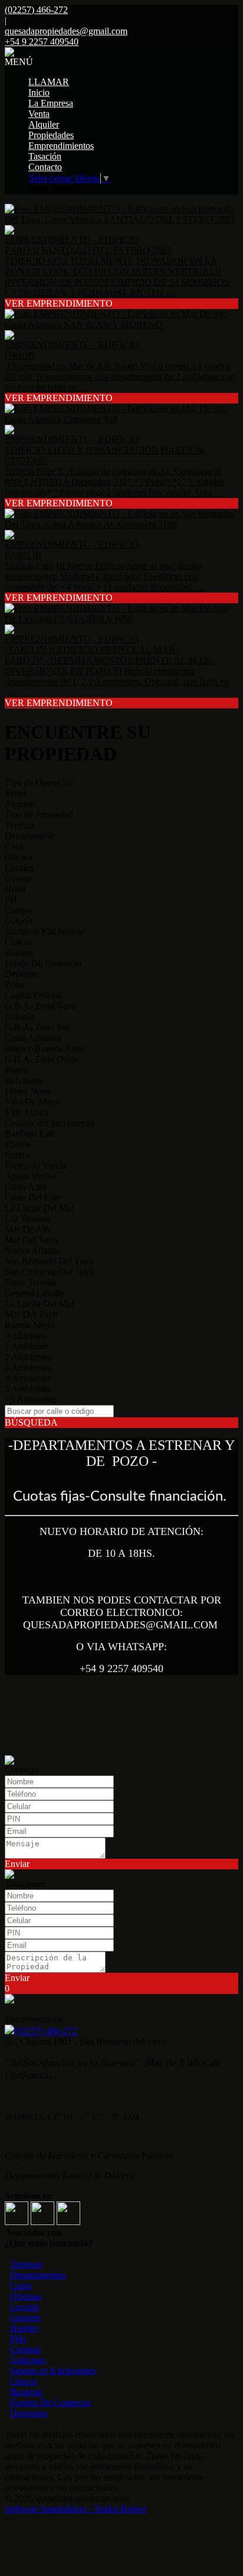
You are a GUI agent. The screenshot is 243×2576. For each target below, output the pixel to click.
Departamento (31, 836)
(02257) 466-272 (46, 2031)
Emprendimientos (61, 146)
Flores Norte (28, 1091)
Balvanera (24, 1080)
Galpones (28, 2360)
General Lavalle (35, 1293)
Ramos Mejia (29, 1325)
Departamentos (38, 2275)
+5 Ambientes (31, 1399)
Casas (21, 2286)
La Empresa (51, 103)
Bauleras (26, 2392)
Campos (25, 2349)
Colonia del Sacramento (49, 1123)
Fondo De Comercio (43, 963)
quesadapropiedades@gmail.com (66, 31)
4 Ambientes (28, 1378)
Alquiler (44, 124)
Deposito (22, 974)
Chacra (18, 942)
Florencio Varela (35, 1165)
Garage (18, 878)
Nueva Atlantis (32, 1250)
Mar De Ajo (27, 1229)
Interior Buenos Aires (45, 1048)
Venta (39, 114)
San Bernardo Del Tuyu (49, 1261)
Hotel (15, 889)
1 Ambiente (26, 1346)
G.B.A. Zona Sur (37, 1027)
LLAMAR (49, 82)
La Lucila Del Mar (40, 1208)
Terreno (19, 825)
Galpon (19, 921)
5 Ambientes (28, 1389)
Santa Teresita (31, 1282)
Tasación (45, 156)
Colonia (19, 1017)
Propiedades (51, 135)
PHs (18, 2339)
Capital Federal (33, 995)
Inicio (39, 92)
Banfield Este (30, 1133)
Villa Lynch (27, 1112)
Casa (14, 846)
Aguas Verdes (31, 1176)
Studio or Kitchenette (44, 931)
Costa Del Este (32, 1197)
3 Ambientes (28, 1367)
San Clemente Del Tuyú (50, 1272)
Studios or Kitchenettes (53, 2371)
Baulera (19, 953)
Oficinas (26, 2296)
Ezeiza (17, 1144)
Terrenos (26, 2264)
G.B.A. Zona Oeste (41, 1059)
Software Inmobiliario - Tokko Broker (75, 2509)
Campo (18, 910)
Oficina (19, 857)
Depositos (29, 2413)
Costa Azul (25, 1187)
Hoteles (24, 2328)
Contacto (45, 167)
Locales (19, 868)
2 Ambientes (28, 1357)
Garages (25, 2318)
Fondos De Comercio (50, 2403)
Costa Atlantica (33, 1038)
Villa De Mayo (32, 1102)
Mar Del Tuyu (31, 1240)
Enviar (17, 1864)
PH (11, 900)
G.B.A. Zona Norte (41, 1006)
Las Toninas (27, 1219)
